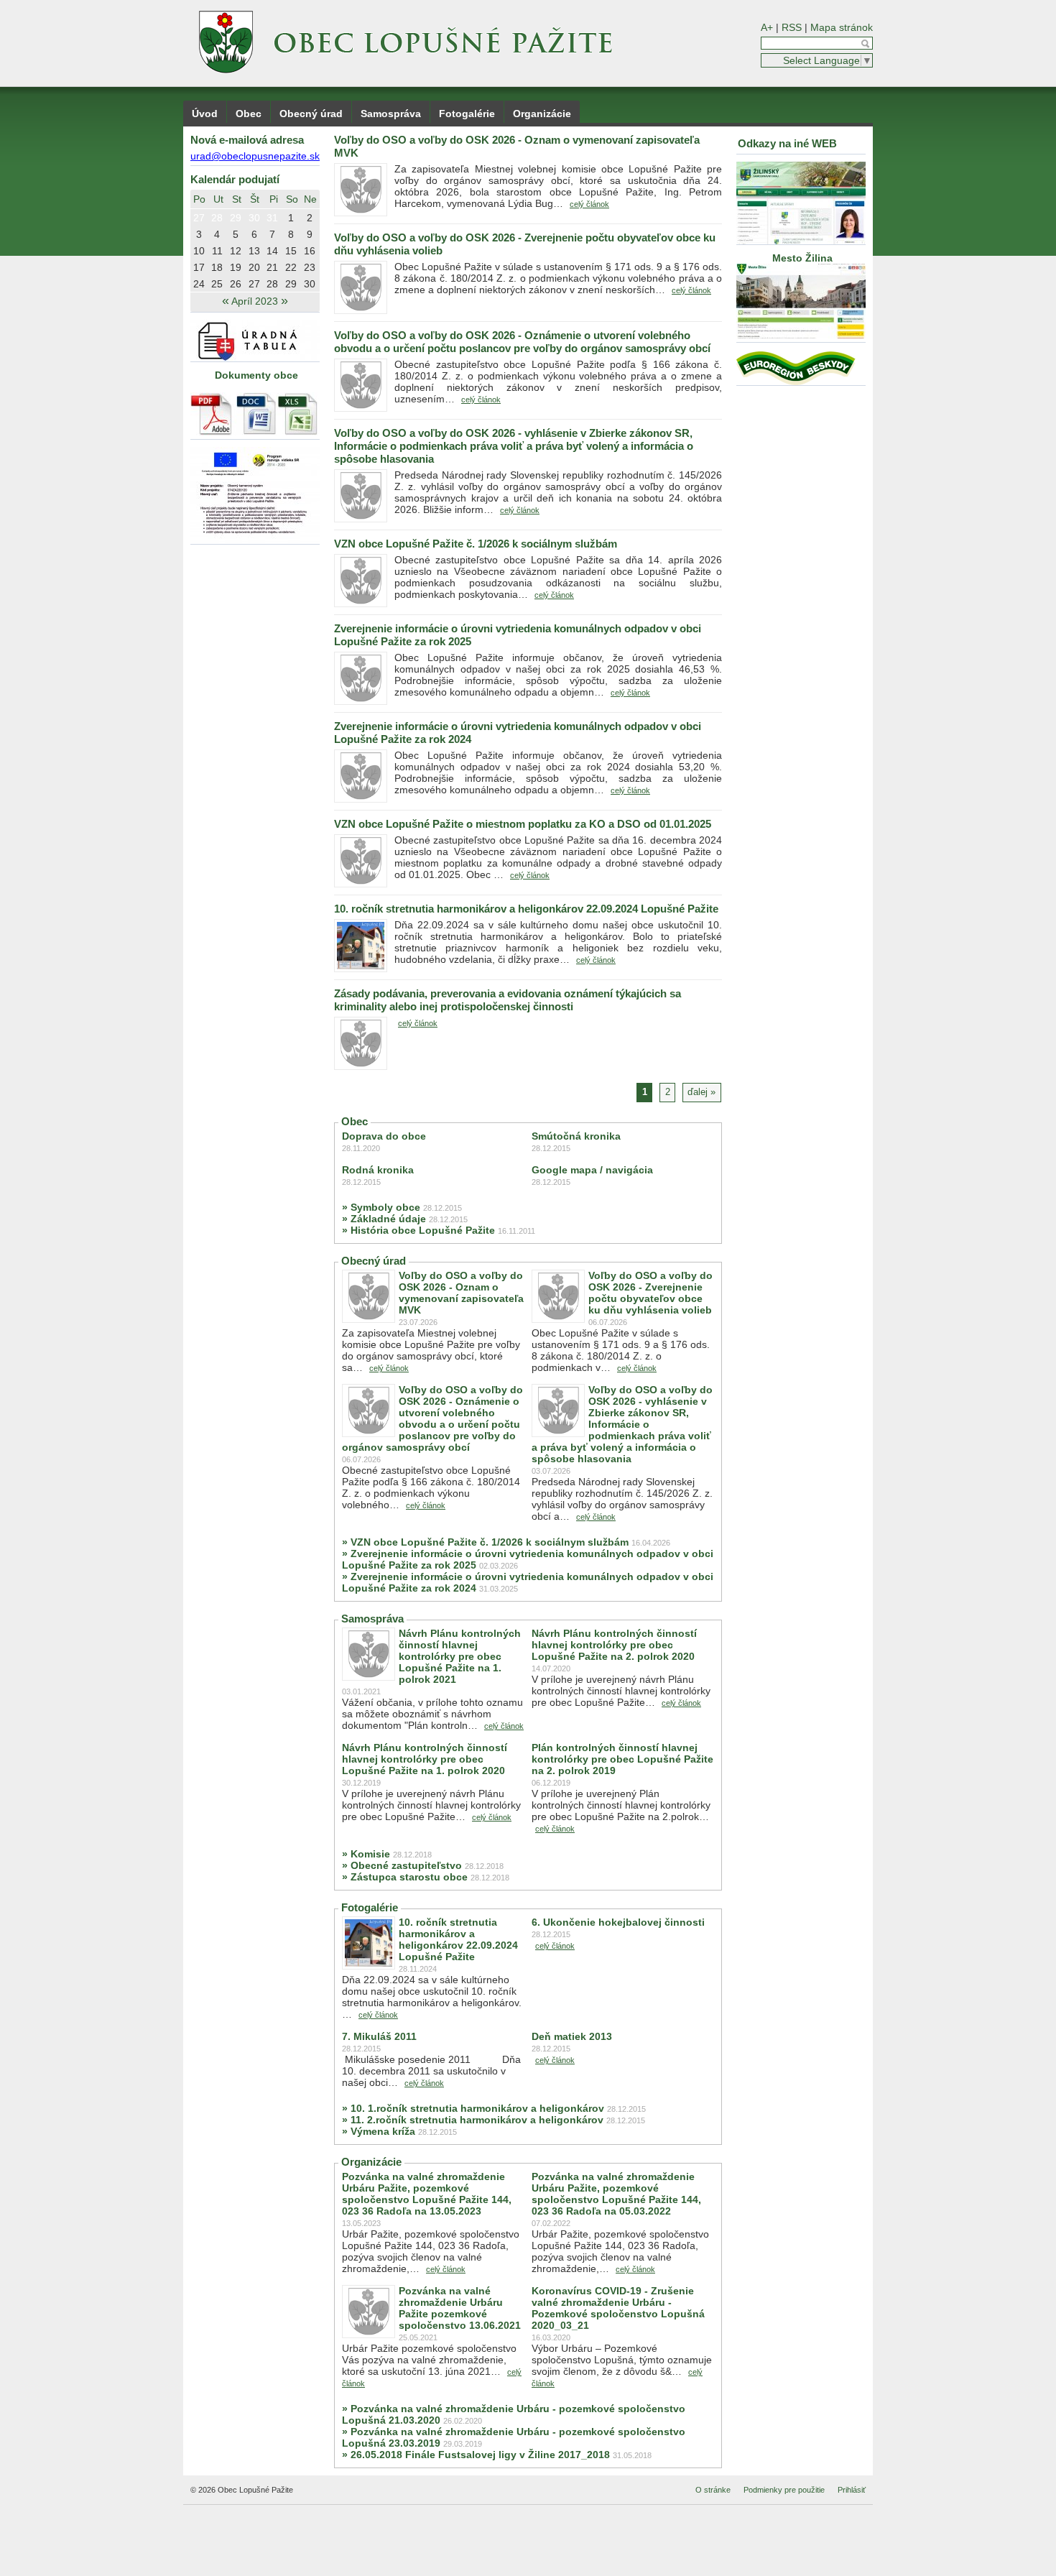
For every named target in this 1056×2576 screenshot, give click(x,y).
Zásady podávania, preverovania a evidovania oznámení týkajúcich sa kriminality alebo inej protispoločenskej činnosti (508, 1000)
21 (272, 267)
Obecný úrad (311, 114)
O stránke (713, 2490)
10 (199, 251)
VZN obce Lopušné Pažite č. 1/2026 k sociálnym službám (476, 544)
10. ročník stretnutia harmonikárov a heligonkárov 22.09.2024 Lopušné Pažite (526, 909)
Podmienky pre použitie (784, 2490)
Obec (249, 114)
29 (236, 218)
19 (236, 267)
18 (217, 267)
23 (310, 267)
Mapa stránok (842, 27)
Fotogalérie (467, 114)
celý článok (589, 204)
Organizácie (542, 114)
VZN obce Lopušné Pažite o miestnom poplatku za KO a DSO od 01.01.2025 (523, 824)
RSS (792, 27)
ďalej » (701, 1092)
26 (236, 284)
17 (199, 267)
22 (291, 267)
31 (272, 218)
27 (199, 218)
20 (254, 267)
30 (254, 218)
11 (217, 251)
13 (254, 251)
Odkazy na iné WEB (787, 143)
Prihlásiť (852, 2490)
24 (199, 284)
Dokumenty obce (256, 375)
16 (310, 251)
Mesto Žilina (801, 258)
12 (236, 251)
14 (272, 251)
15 (291, 251)
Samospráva (391, 114)
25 (217, 284)
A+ (767, 27)
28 (217, 218)
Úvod (205, 114)
